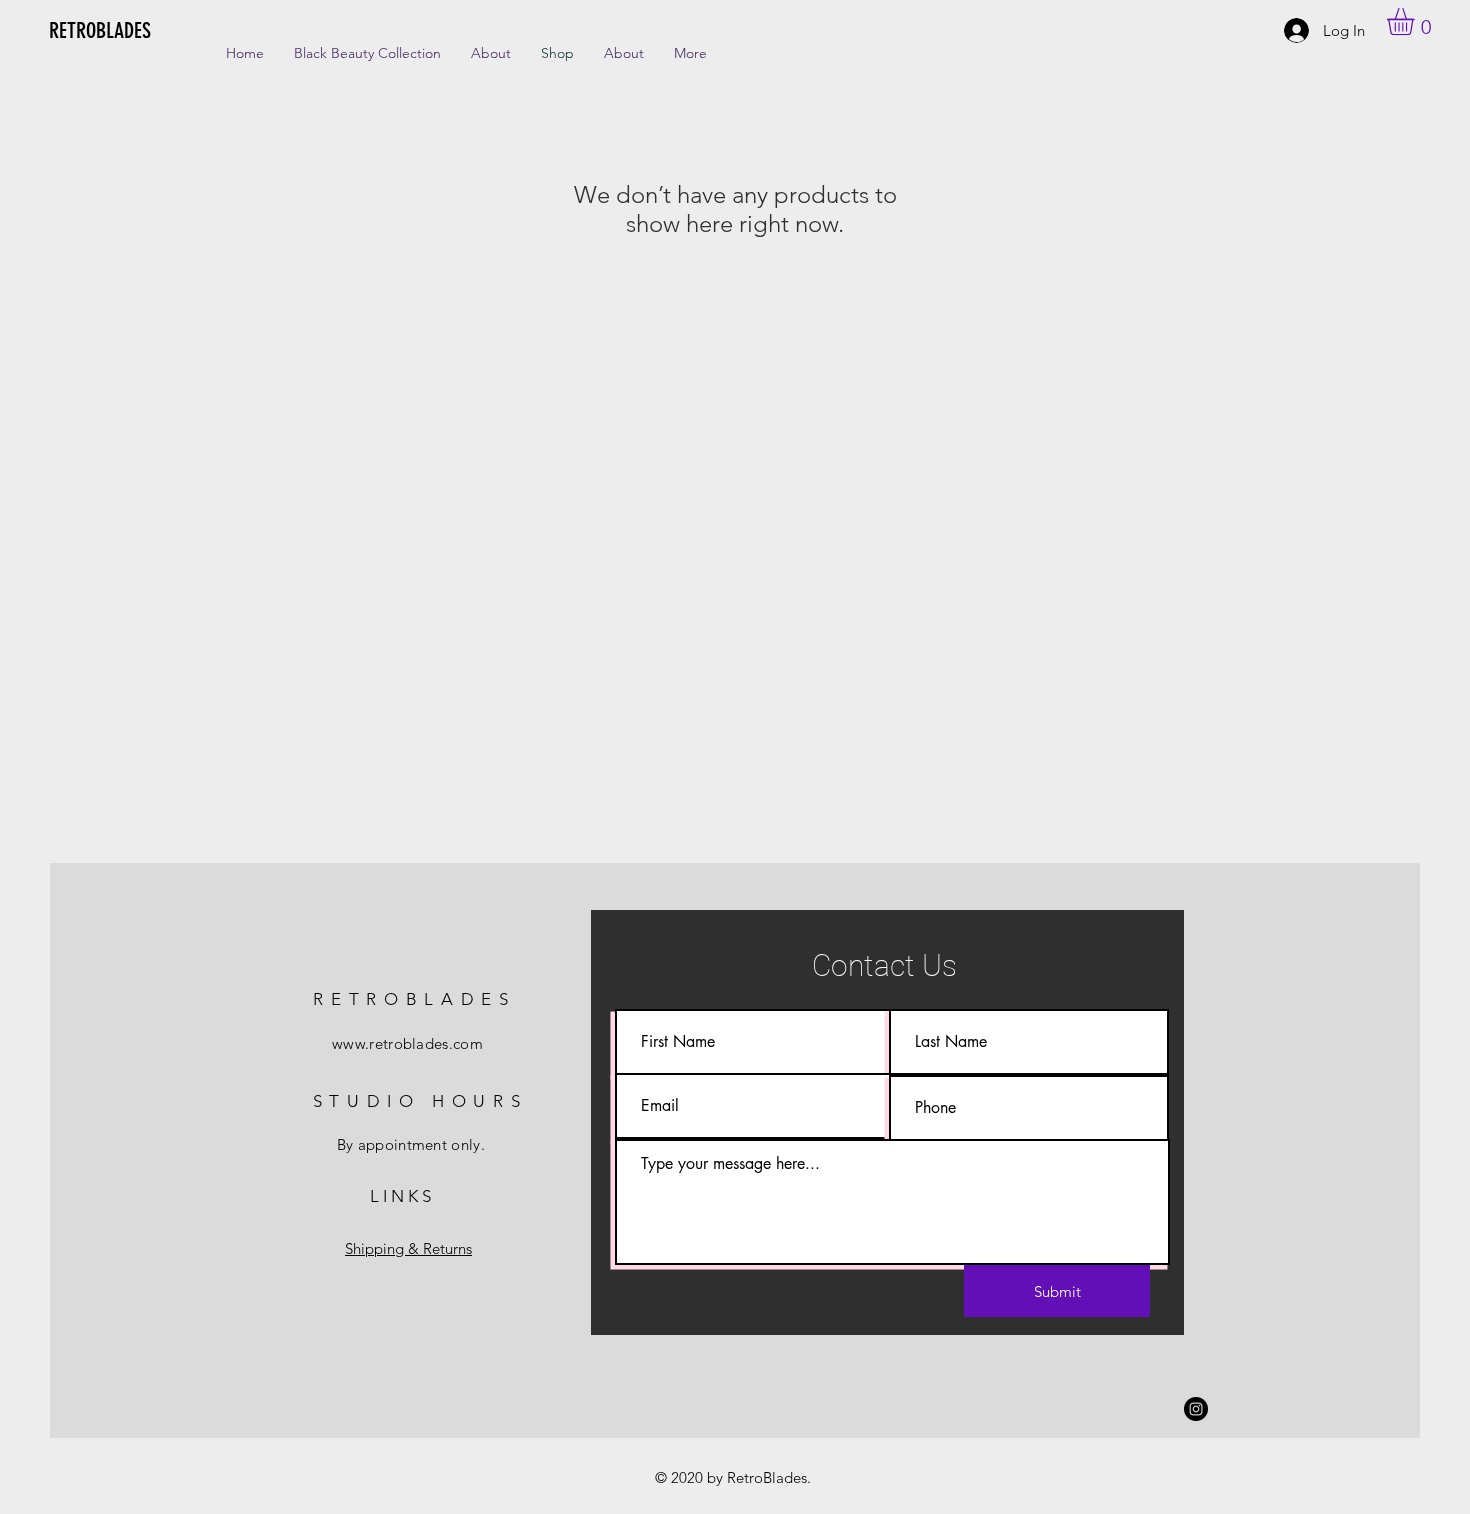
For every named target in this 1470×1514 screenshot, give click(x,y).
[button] (1416, 21)
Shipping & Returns (408, 1248)
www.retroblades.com (407, 1043)
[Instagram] (1196, 1409)
